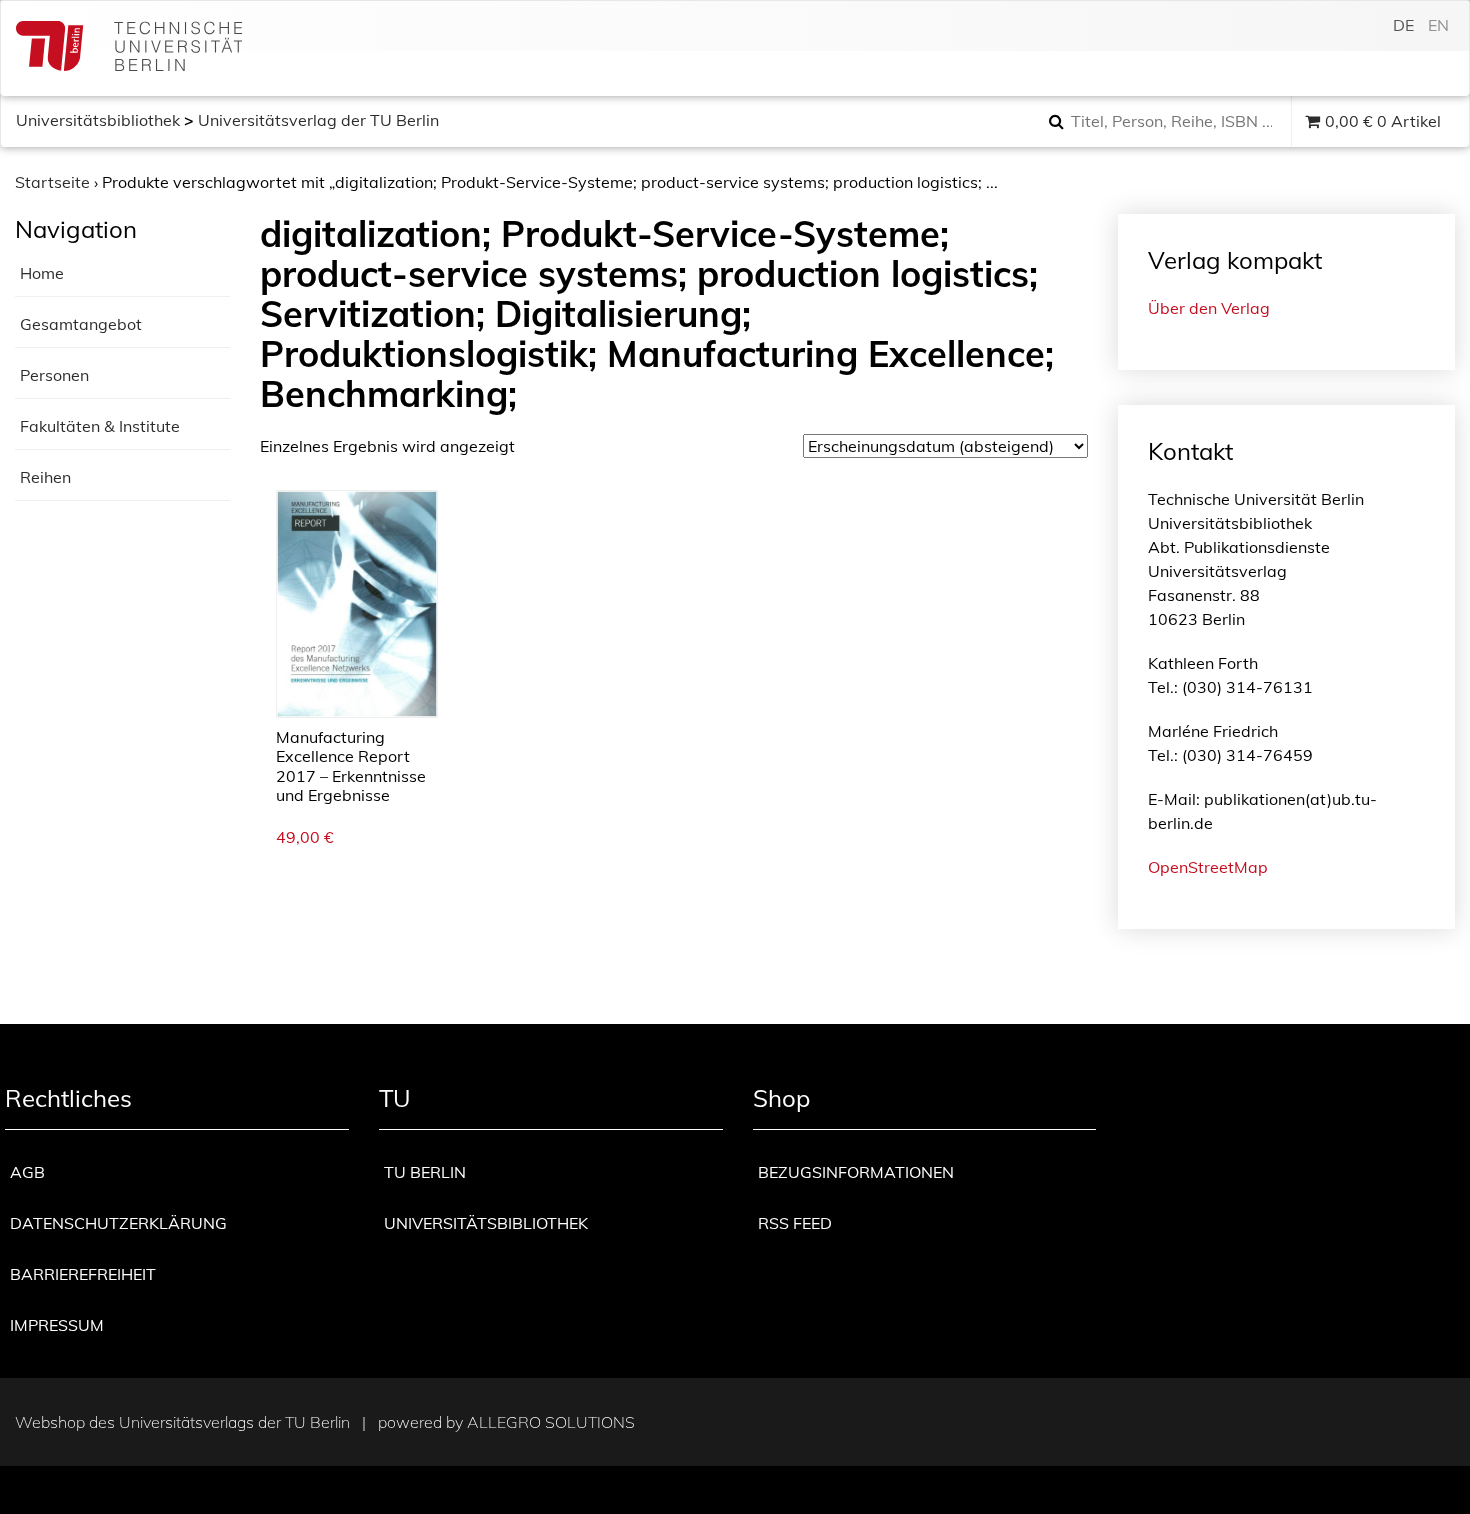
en (1438, 25)
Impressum (57, 1325)
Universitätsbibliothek (98, 120)
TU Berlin (425, 1172)
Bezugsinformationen (856, 1172)
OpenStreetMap (1208, 867)
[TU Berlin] (129, 48)
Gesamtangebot (81, 324)
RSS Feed (795, 1223)
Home (42, 273)
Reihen (45, 477)
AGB (27, 1172)
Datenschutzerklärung (118, 1223)
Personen (54, 375)
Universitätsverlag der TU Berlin (318, 120)
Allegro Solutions (551, 1422)
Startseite (52, 182)
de (1403, 25)
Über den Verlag (1209, 308)
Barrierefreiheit (83, 1274)
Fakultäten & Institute (100, 426)
